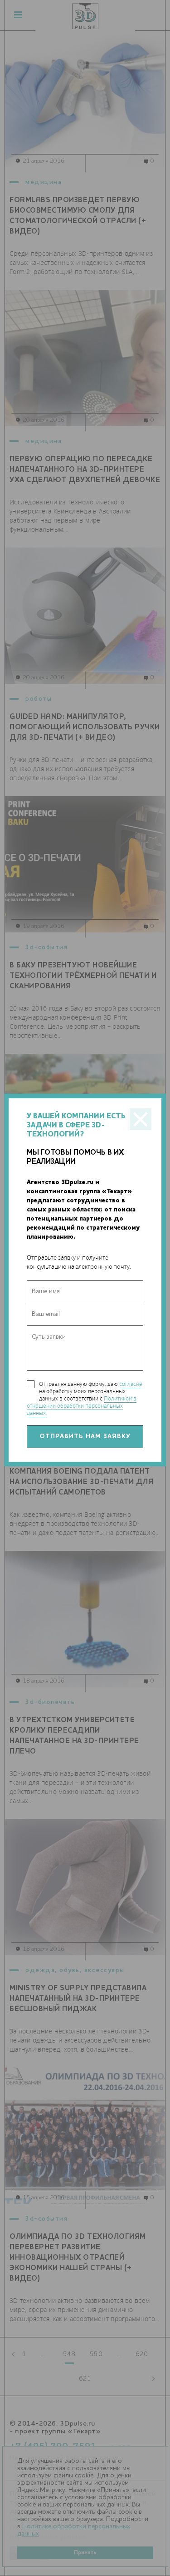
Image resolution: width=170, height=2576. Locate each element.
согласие (131, 1384)
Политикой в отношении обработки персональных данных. (82, 1406)
